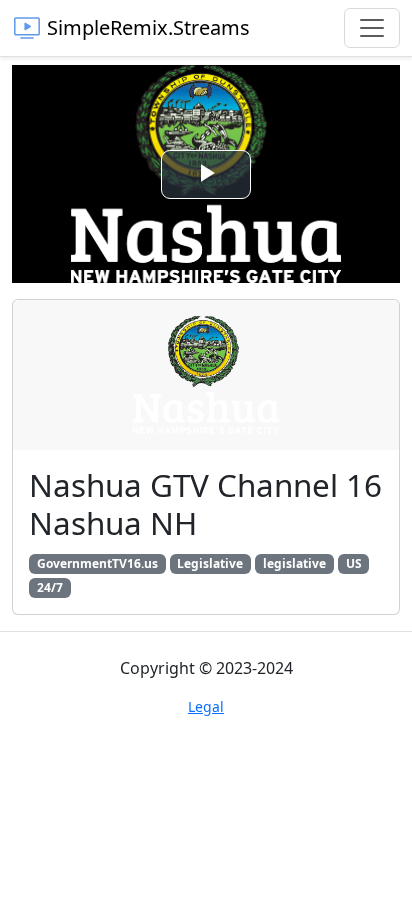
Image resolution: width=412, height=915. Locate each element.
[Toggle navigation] (372, 28)
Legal (206, 706)
